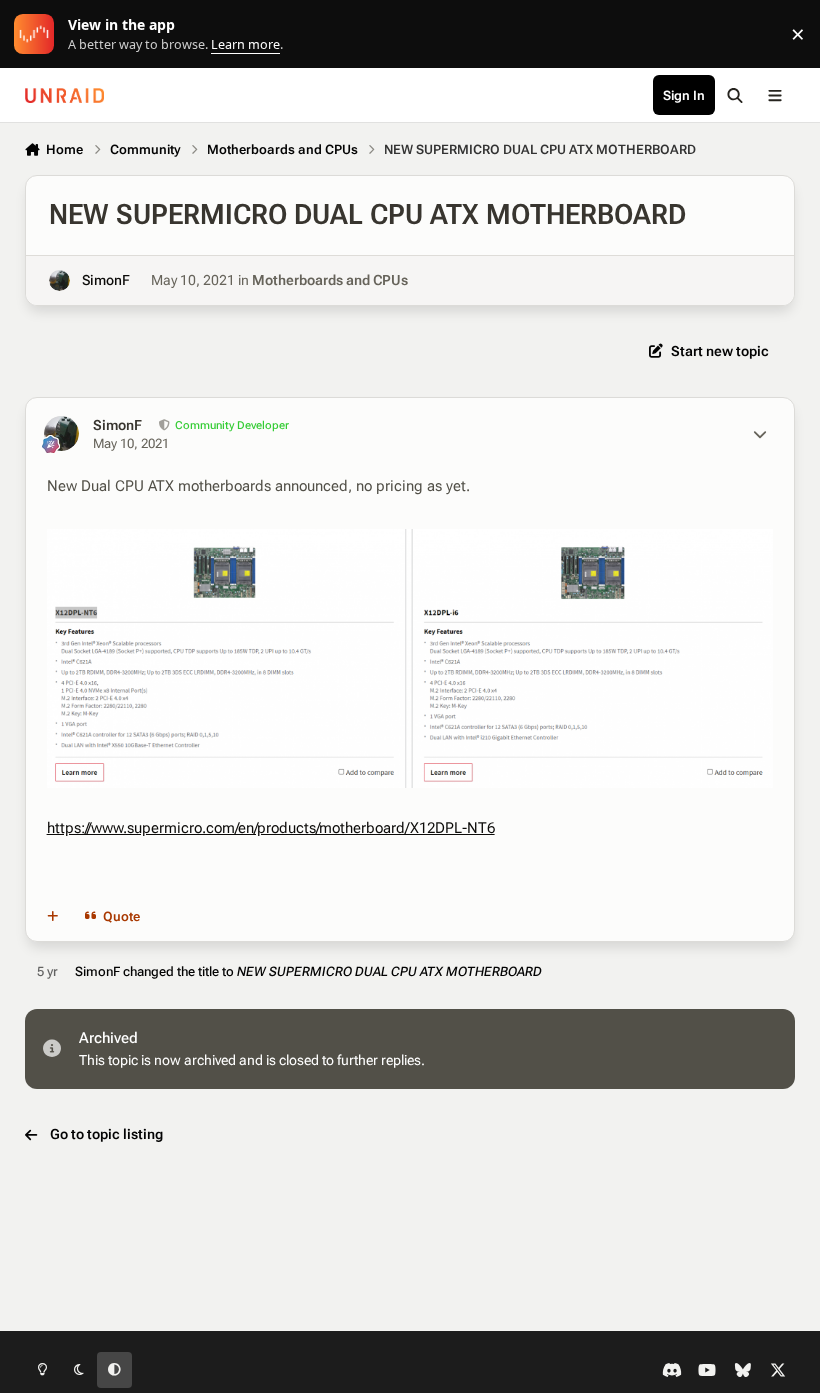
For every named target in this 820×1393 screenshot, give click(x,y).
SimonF (106, 280)
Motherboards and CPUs (330, 280)
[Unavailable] (410, 542)
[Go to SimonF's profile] (59, 280)
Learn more (38, 34)
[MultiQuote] (52, 917)
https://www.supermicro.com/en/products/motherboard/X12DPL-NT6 (271, 828)
